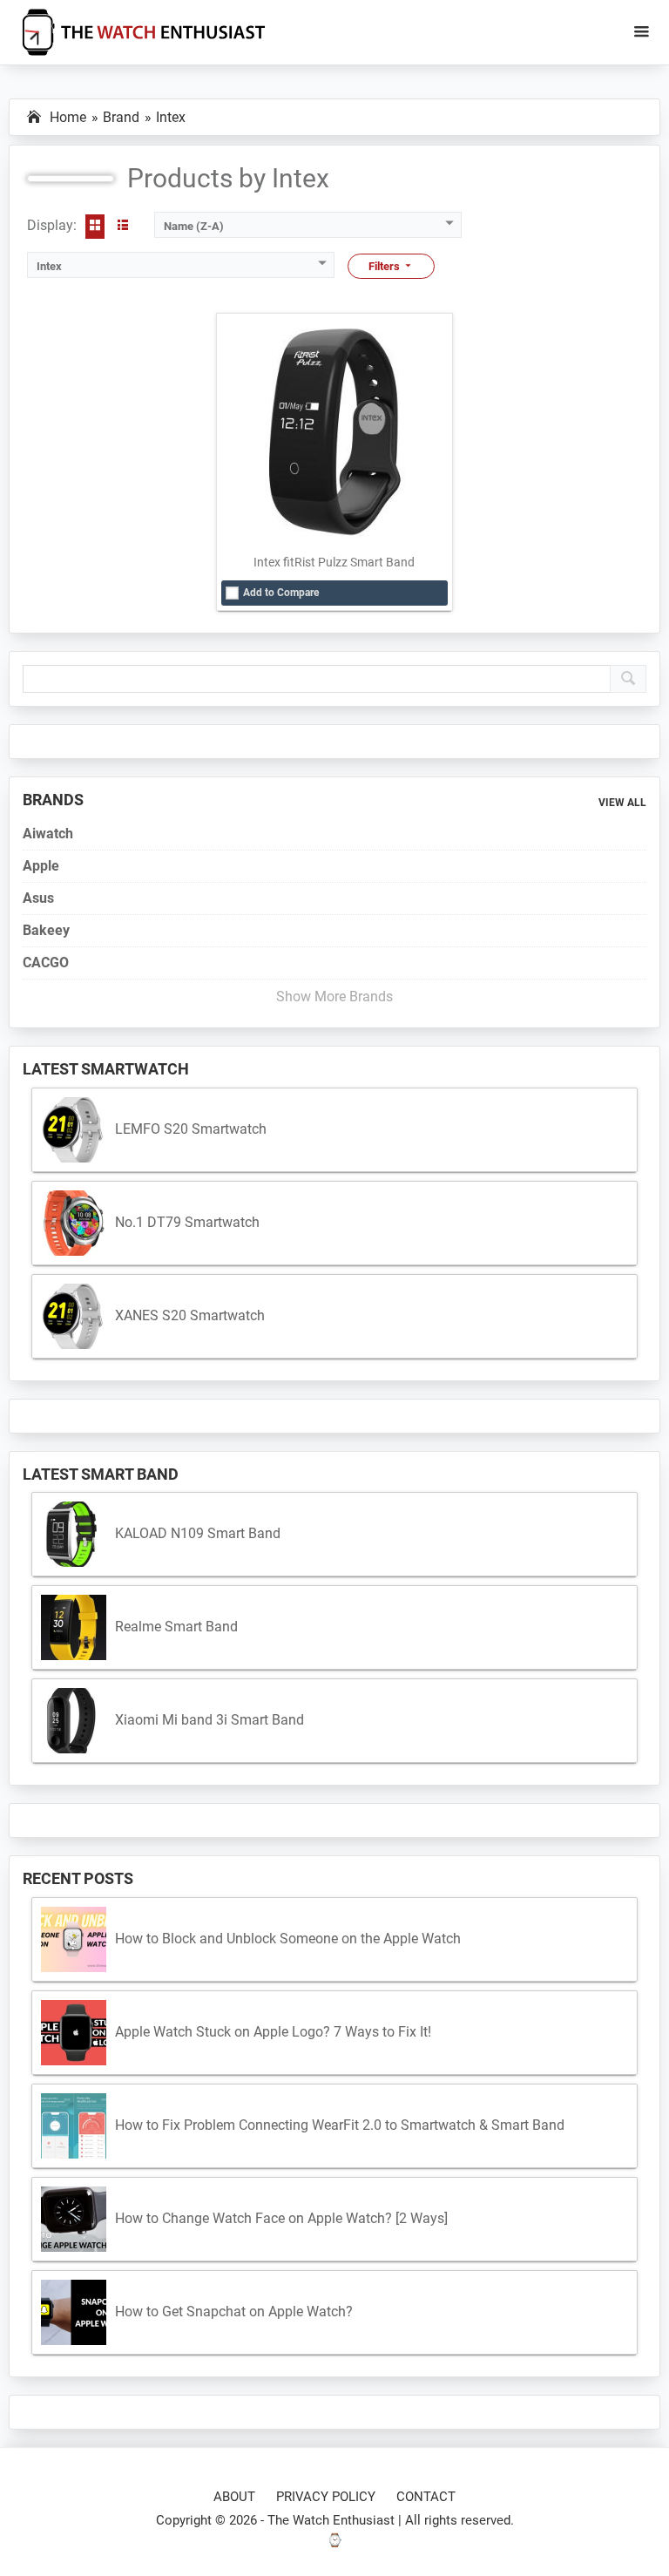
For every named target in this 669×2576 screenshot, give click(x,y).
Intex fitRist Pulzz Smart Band (334, 562)
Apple (41, 866)
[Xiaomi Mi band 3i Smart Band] (74, 1721)
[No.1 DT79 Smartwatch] (74, 1223)
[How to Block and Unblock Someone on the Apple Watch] (74, 1939)
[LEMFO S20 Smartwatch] (74, 1130)
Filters (385, 266)
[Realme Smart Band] (74, 1627)
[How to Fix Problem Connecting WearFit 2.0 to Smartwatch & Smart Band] (74, 2126)
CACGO (46, 963)
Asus (38, 898)
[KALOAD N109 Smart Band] (74, 1534)
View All (622, 803)
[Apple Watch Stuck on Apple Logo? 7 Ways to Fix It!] (74, 2033)
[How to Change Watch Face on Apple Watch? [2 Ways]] (74, 2219)
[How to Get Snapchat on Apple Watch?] (74, 2312)
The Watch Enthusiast (331, 2520)
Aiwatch (48, 834)
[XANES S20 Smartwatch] (74, 1316)
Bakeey (46, 930)
